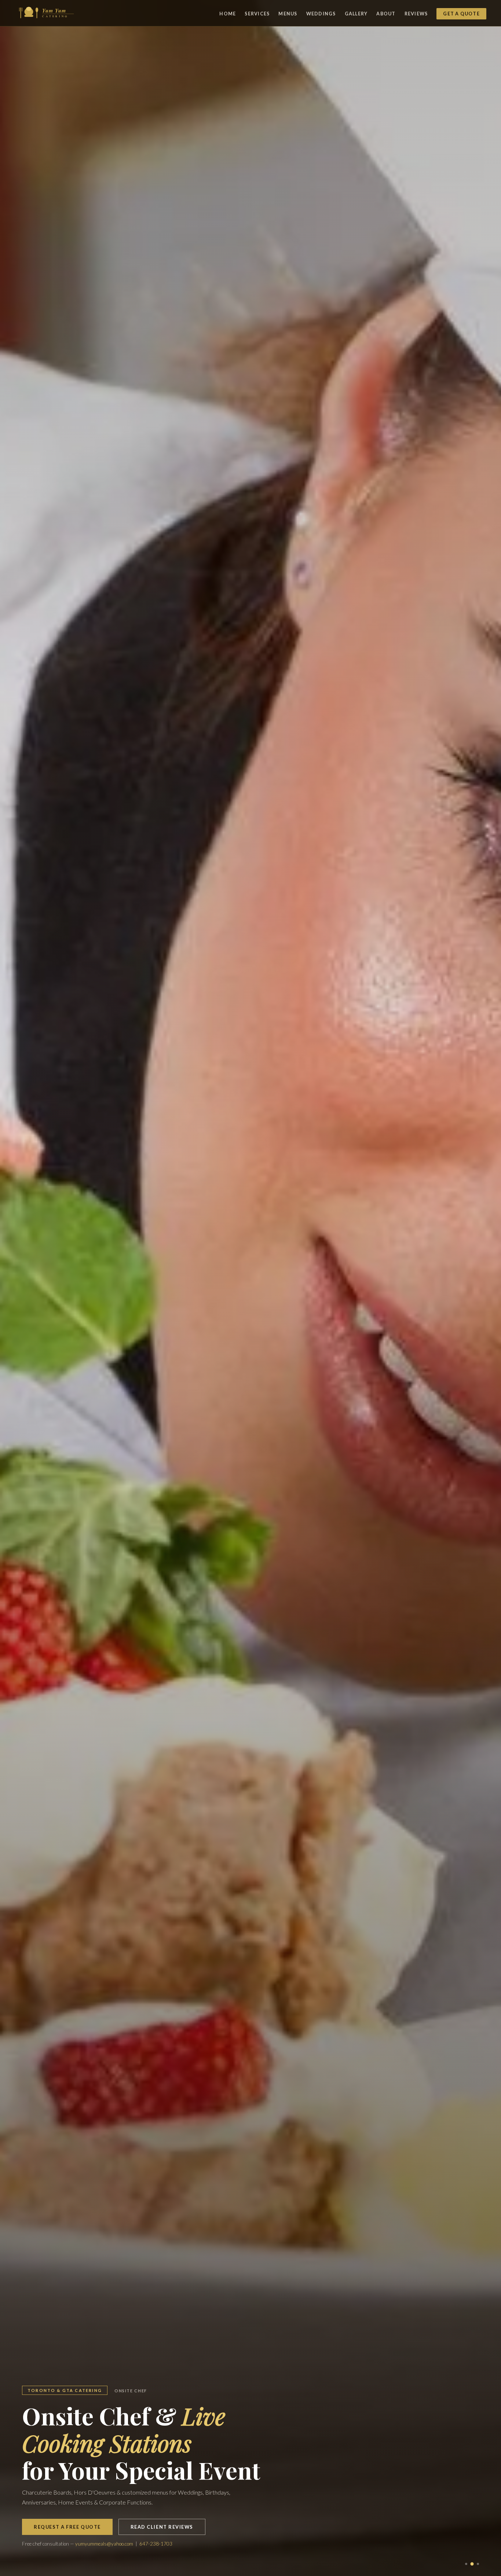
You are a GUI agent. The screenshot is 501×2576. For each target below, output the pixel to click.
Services (257, 14)
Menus (288, 14)
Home (228, 14)
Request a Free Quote (67, 2527)
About (386, 14)
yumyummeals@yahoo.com (104, 2544)
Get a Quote (461, 14)
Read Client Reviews (162, 2527)
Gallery (356, 14)
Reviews (416, 14)
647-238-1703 (156, 2544)
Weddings (321, 14)
